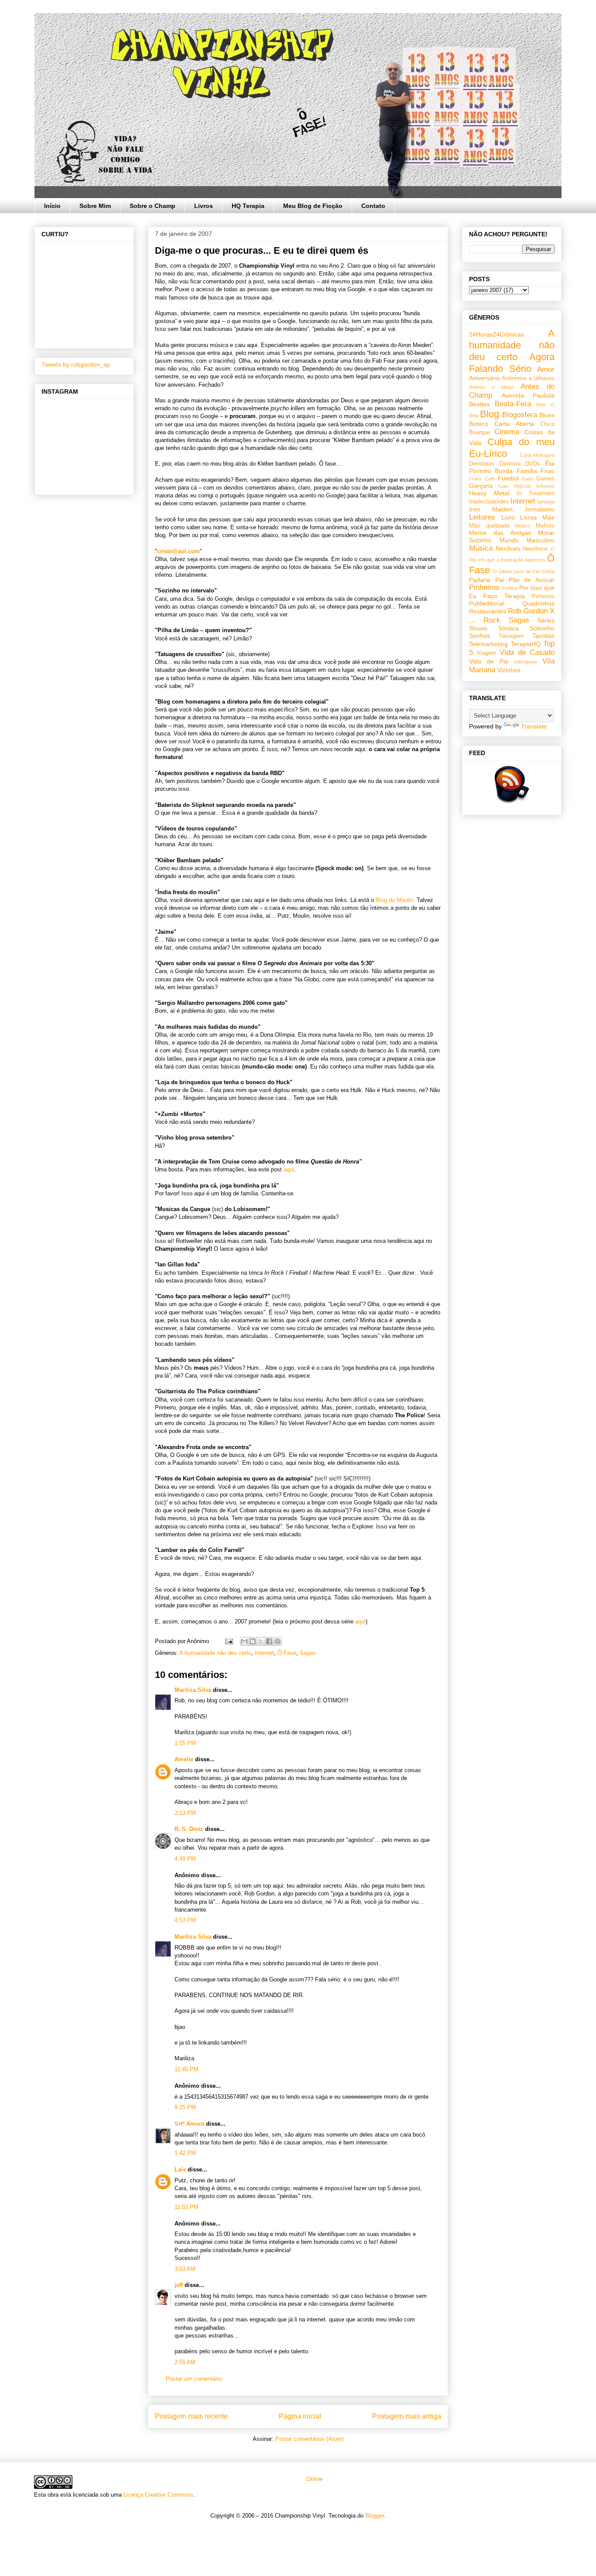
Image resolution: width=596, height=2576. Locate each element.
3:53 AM (185, 2269)
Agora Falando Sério (512, 363)
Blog (490, 414)
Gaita (527, 479)
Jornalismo (539, 509)
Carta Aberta (514, 424)
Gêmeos (545, 486)
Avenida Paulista (528, 395)
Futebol (508, 478)
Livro (508, 517)
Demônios (482, 464)
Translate (534, 726)
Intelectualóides (489, 502)
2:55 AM (185, 2362)
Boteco (479, 424)
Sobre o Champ (152, 206)
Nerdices (508, 548)
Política (510, 588)
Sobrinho (542, 628)
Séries (546, 620)
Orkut (548, 572)
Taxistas (543, 636)
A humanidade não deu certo (215, 1653)
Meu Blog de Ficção (313, 206)
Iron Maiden (491, 509)
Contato (373, 206)
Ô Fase (287, 1653)
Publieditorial (487, 603)
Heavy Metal (489, 493)
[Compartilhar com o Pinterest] (277, 1641)
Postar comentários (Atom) (309, 2439)
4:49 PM (185, 1859)
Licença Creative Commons (158, 2495)
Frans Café (482, 479)
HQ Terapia (248, 206)
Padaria (480, 580)
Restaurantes (488, 611)
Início (52, 206)
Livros (204, 206)
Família (527, 471)
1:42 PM (185, 2153)
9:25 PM (185, 2107)
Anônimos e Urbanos (528, 378)
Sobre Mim (95, 206)
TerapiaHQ (526, 644)
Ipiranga (546, 502)
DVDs (533, 464)
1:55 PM (185, 1743)
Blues (547, 415)
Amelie (184, 1759)
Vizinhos (509, 670)
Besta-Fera (513, 404)
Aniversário (485, 378)
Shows (478, 628)
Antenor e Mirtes (492, 387)
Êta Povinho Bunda (512, 467)
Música (481, 548)
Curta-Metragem (537, 455)
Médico (522, 526)
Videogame (525, 662)
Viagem (486, 653)
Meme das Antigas (500, 533)
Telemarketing (488, 644)
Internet (264, 1653)
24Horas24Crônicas (497, 334)
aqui (289, 1169)
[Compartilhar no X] (261, 1641)
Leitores (482, 517)
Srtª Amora (189, 2124)
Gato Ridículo (515, 486)
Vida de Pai (489, 661)
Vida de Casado (527, 652)
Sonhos (480, 636)
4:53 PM (185, 1920)
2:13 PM (185, 1813)
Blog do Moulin (394, 900)
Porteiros (543, 596)
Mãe (548, 517)
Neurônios (535, 549)
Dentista (510, 464)
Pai (500, 580)
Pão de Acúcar (532, 580)
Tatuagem (511, 636)
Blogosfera (520, 415)
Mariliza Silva (193, 1690)
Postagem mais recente (191, 2416)
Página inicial (300, 2416)
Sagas (308, 1653)
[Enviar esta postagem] (228, 1641)
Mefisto (545, 526)
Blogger (375, 2516)
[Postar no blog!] (253, 1641)
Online (313, 2479)
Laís (180, 2169)
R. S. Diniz (189, 1829)
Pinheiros (484, 587)
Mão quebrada (489, 526)
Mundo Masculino (527, 540)
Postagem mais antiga (407, 2416)
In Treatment (536, 493)
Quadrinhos (538, 603)
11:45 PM (187, 2069)
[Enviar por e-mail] (244, 1641)
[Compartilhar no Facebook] (269, 1641)
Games (545, 479)
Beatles (479, 404)
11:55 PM (187, 2207)
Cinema (507, 432)
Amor (546, 369)
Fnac (548, 471)
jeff (179, 2285)
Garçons (481, 486)
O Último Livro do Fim (517, 572)
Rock (492, 620)
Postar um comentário (194, 2379)
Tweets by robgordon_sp (76, 364)
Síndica (509, 628)
